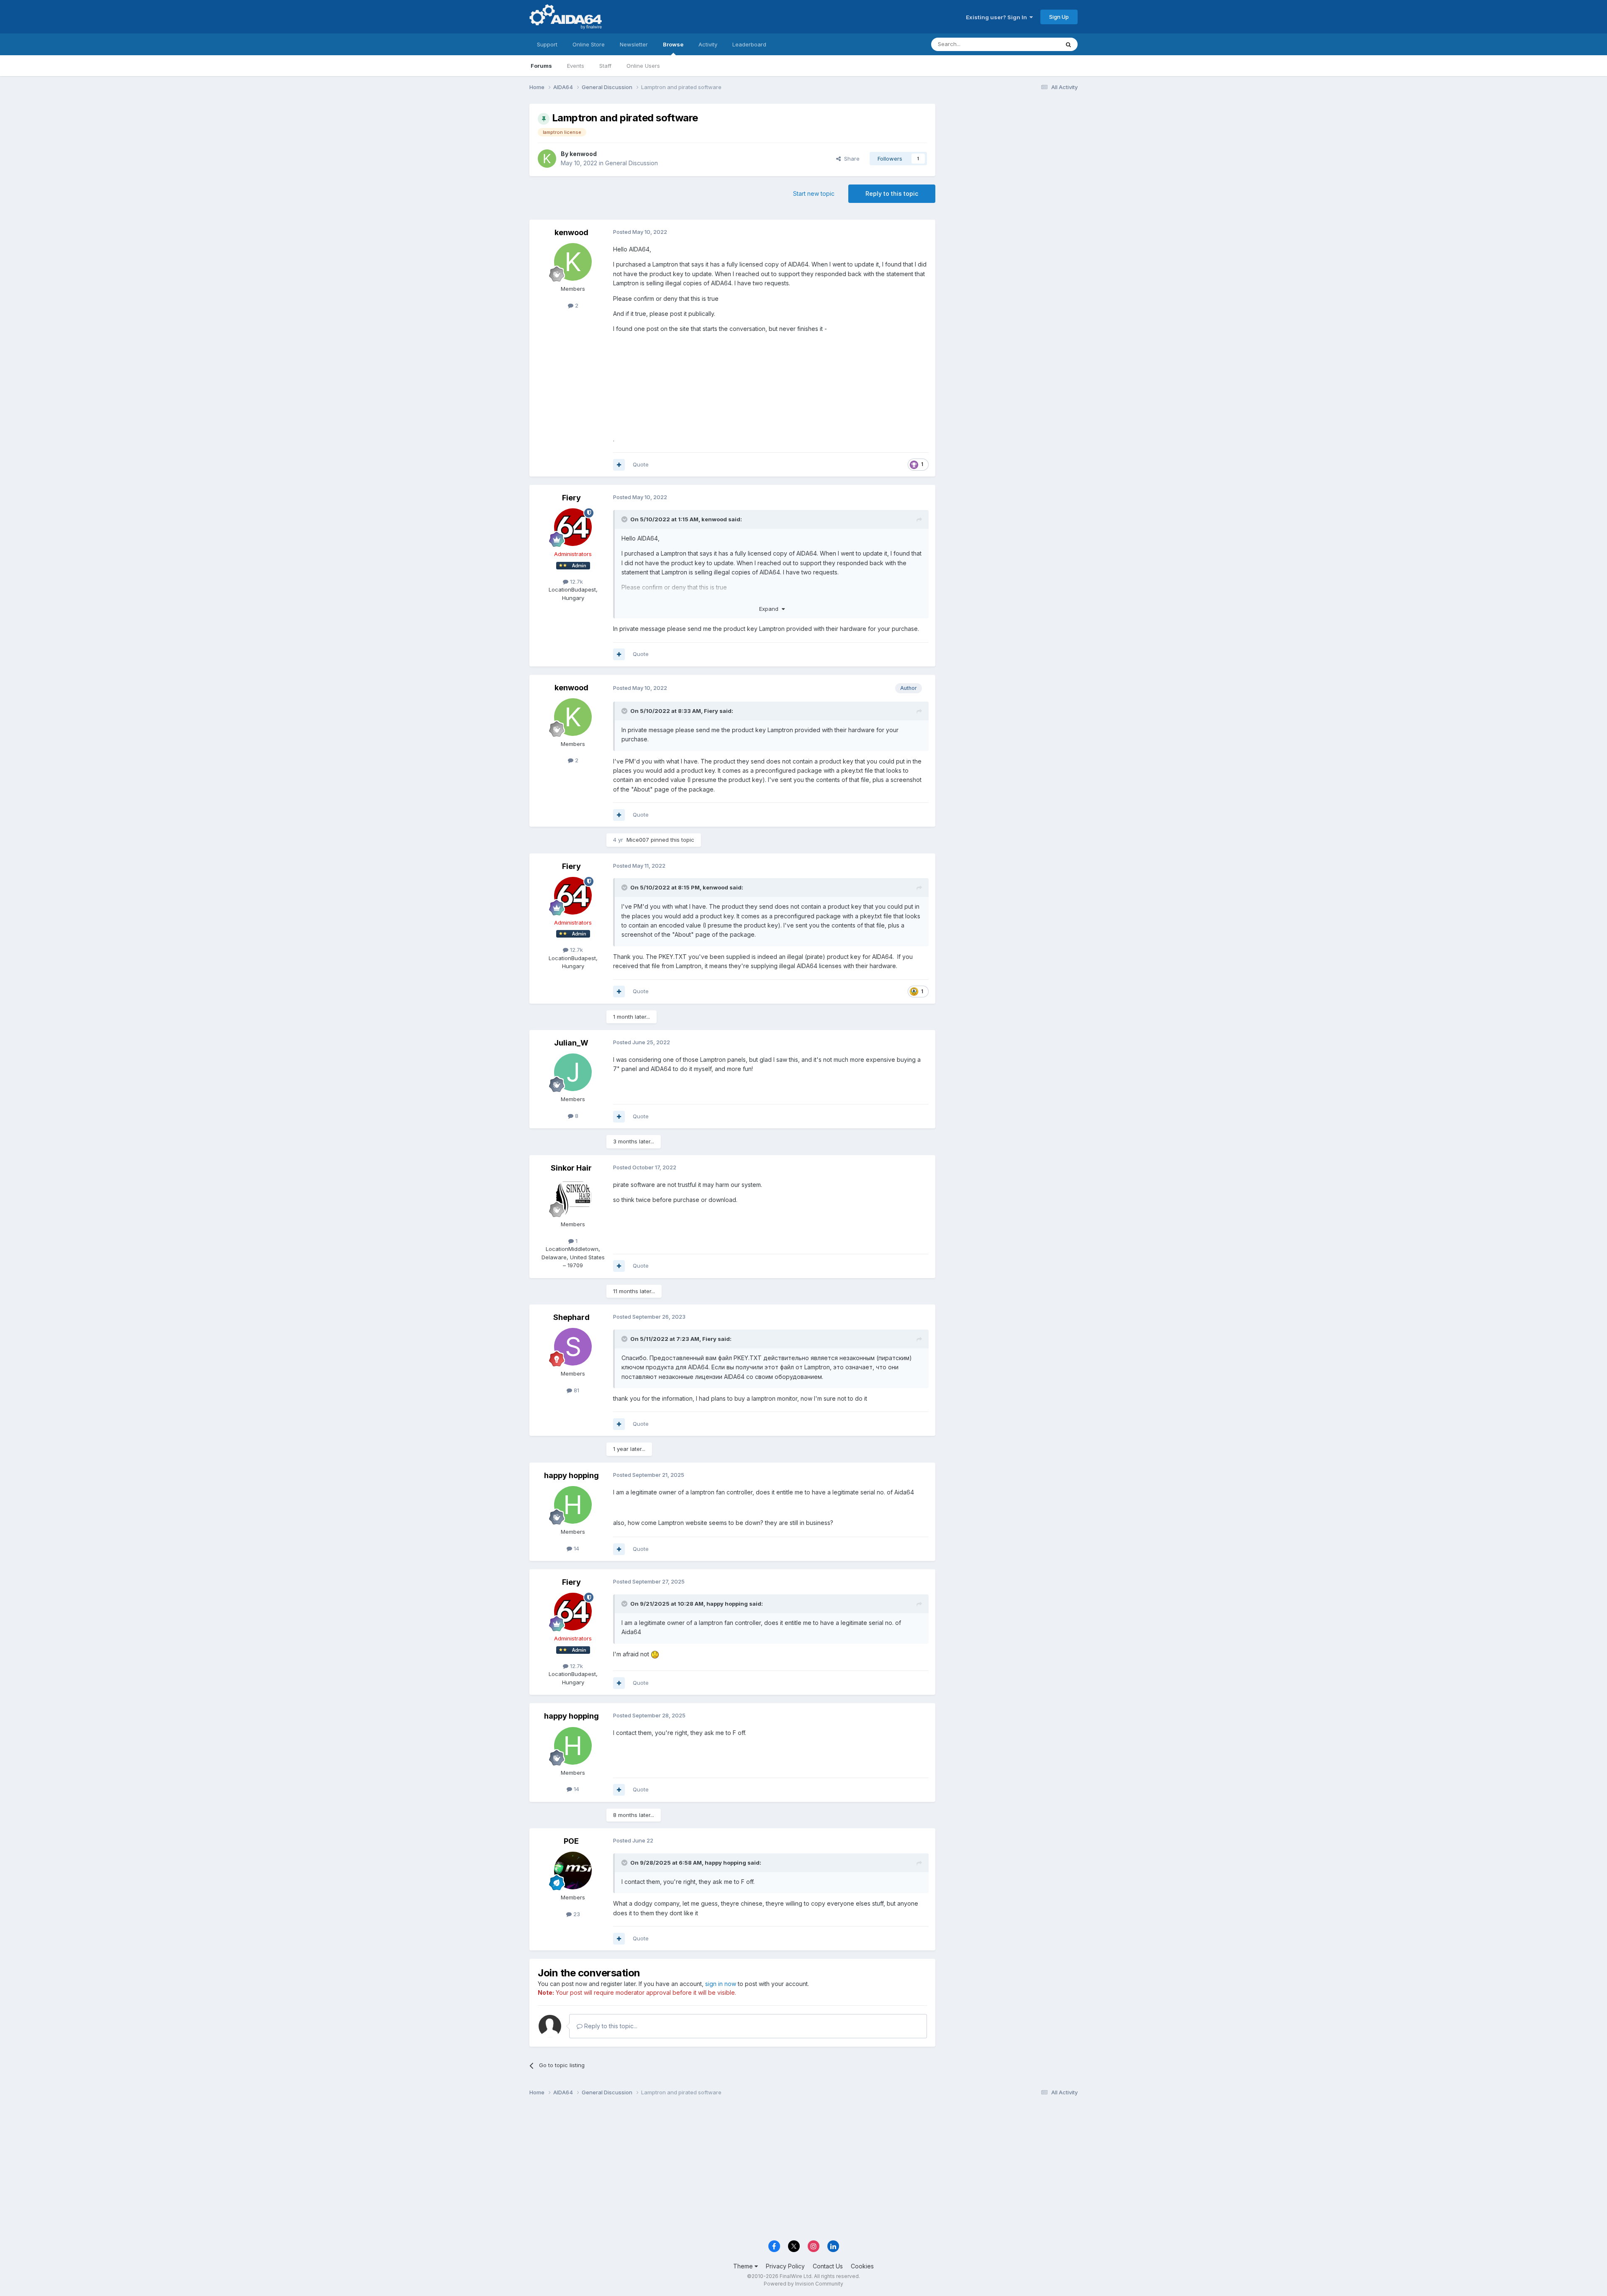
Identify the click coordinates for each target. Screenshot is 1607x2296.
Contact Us (828, 2266)
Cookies (862, 2266)
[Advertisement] (1011, 160)
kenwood (583, 154)
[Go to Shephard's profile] (573, 1347)
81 (576, 1390)
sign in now (721, 1984)
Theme (744, 2266)
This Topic (1035, 44)
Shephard (571, 1317)
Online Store (589, 44)
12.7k (576, 582)
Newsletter (634, 44)
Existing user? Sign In (998, 17)
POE (571, 1841)
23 (576, 1914)
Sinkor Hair (571, 1168)
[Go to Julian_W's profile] (573, 1072)
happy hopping (571, 1475)
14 (576, 1548)
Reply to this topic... (610, 2026)
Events (576, 66)
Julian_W (571, 1043)
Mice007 (638, 840)
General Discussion (632, 163)
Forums (541, 66)
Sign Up (1059, 17)
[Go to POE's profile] (573, 1871)
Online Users (643, 66)
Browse (673, 44)
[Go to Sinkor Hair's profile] (573, 1197)
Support (547, 44)
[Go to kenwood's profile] (547, 159)
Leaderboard (749, 44)
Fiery (571, 498)
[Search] (1068, 44)
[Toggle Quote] (625, 519)
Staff (605, 66)
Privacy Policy (785, 2266)
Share (850, 159)
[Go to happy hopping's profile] (573, 1505)
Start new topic (814, 193)
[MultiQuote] (619, 465)
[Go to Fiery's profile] (573, 527)
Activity (708, 44)
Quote (641, 464)
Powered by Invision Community (803, 2284)
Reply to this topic (892, 193)
